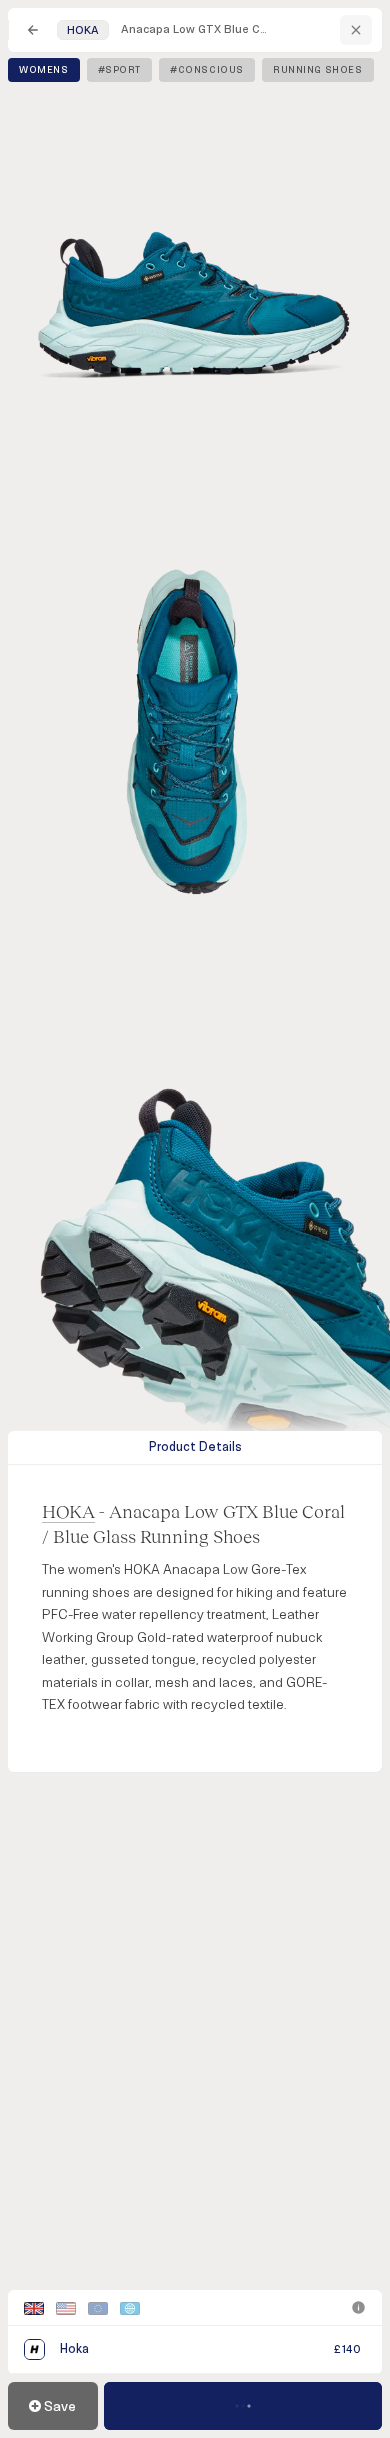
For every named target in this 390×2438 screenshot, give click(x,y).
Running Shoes (318, 70)
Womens (44, 70)
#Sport (120, 70)
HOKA (68, 1511)
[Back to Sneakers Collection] (33, 30)
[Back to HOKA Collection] (356, 30)
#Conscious (207, 70)
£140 (347, 2349)
